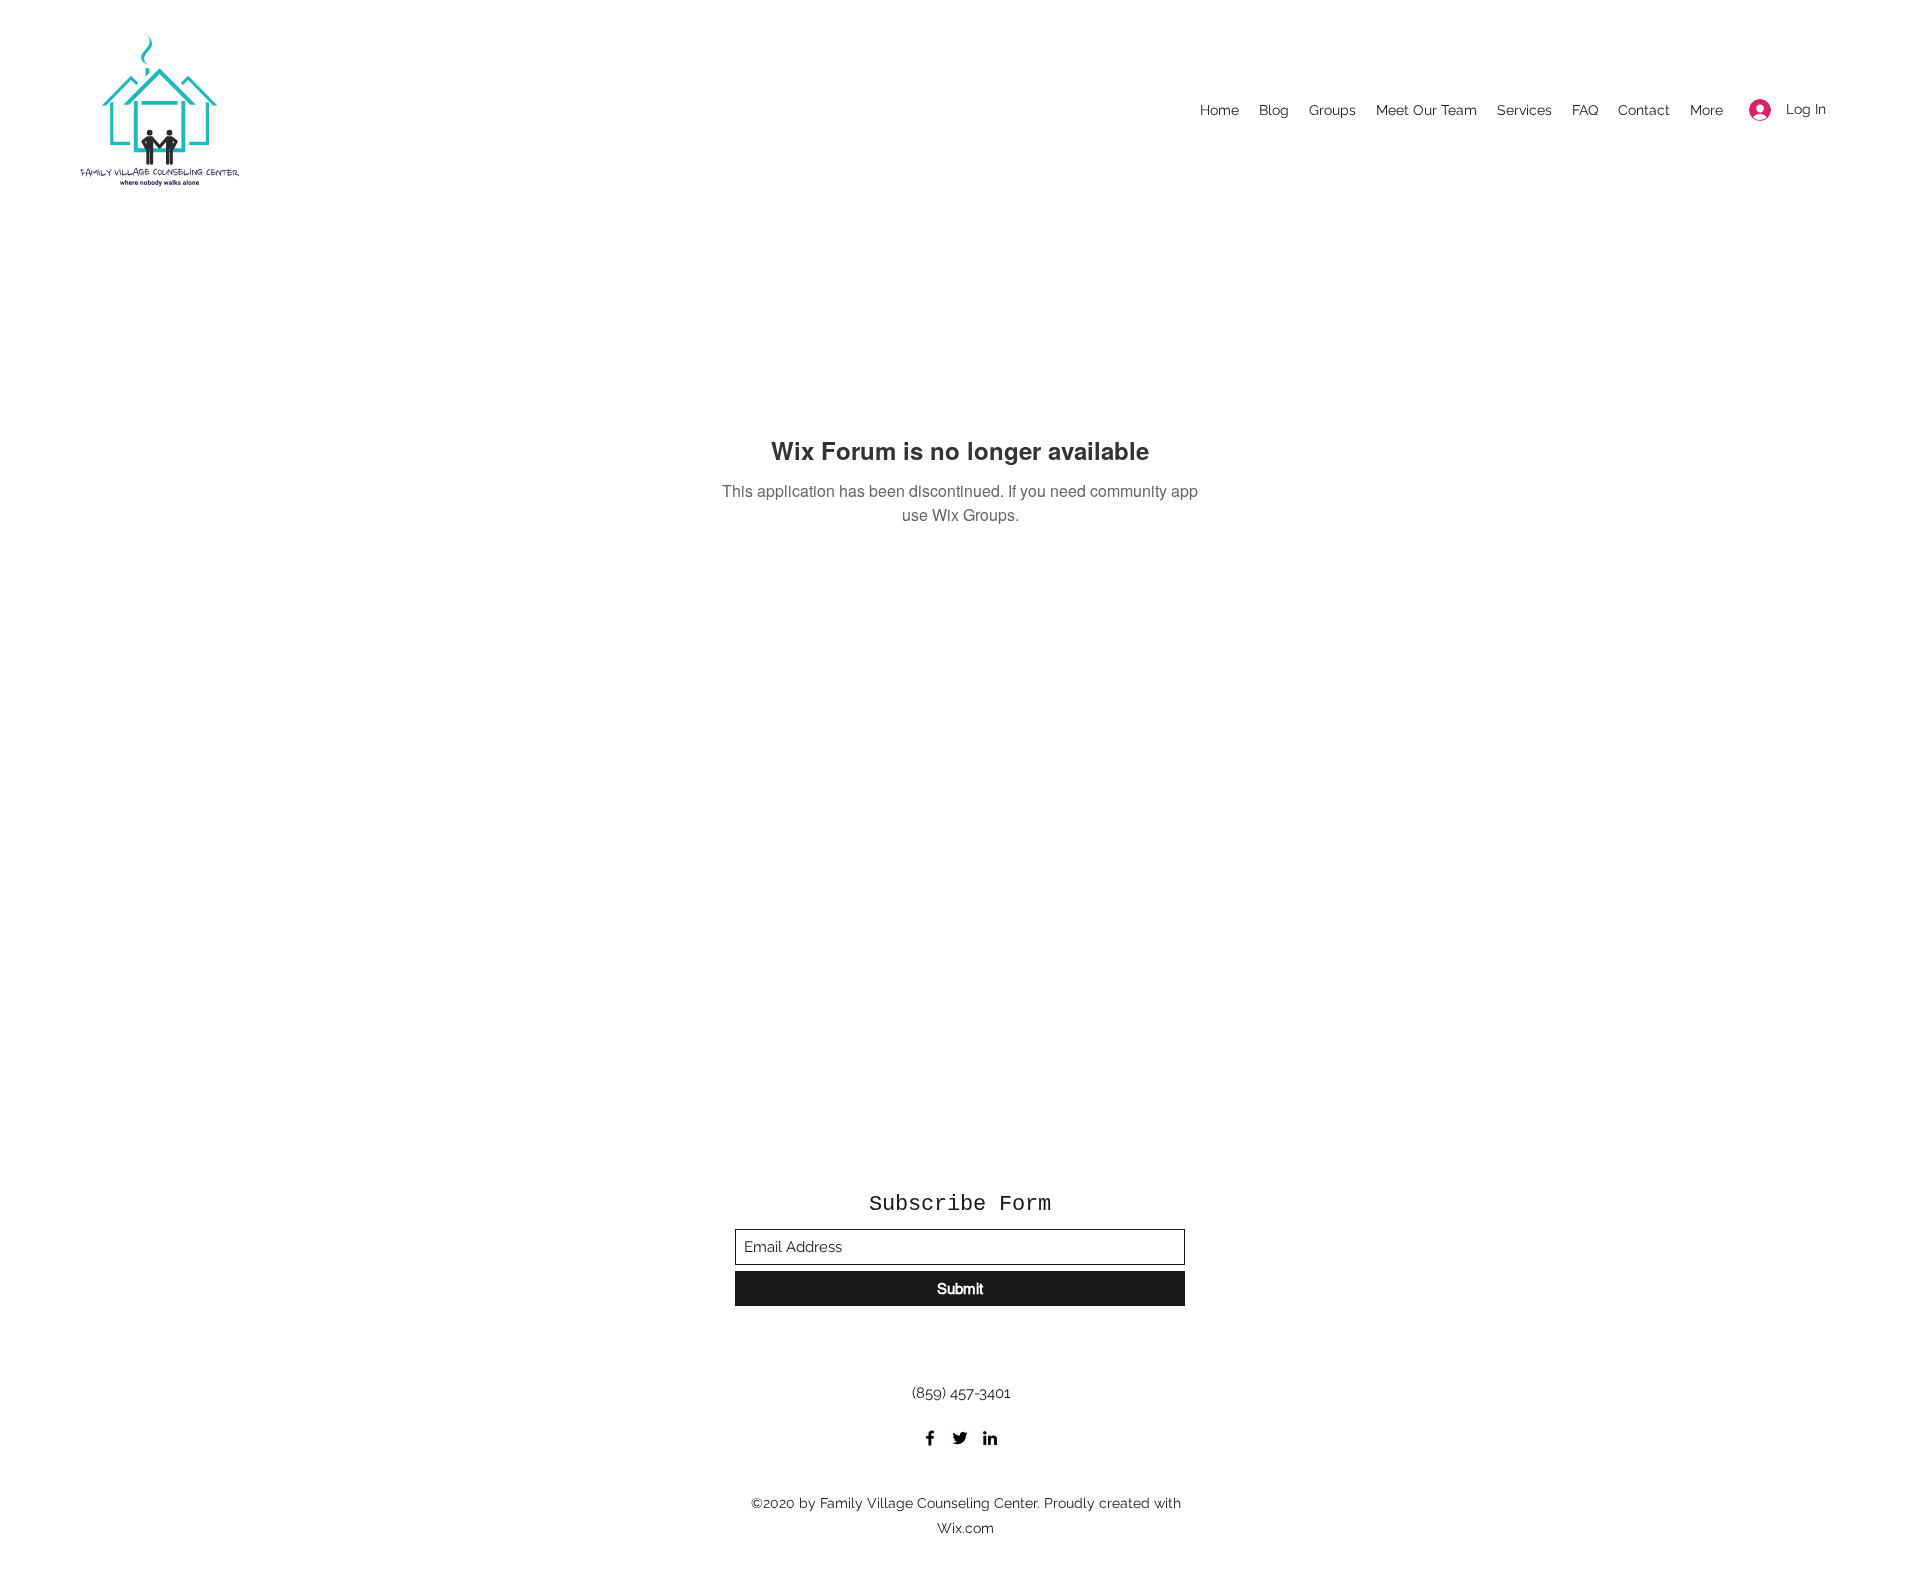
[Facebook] (930, 1438)
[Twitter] (960, 1438)
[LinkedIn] (990, 1438)
